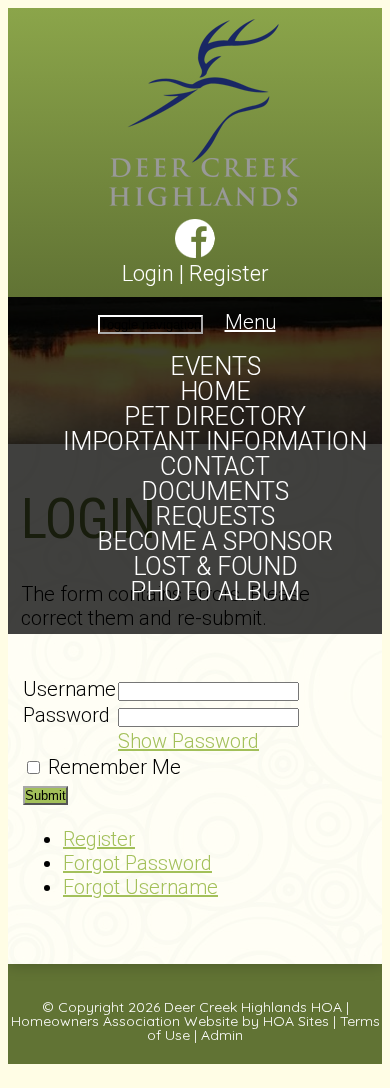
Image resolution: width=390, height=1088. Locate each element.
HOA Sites (296, 1021)
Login (148, 273)
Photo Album (214, 591)
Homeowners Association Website (124, 1021)
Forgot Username (140, 887)
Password (66, 715)
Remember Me (114, 767)
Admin (222, 1035)
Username (69, 689)
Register (229, 273)
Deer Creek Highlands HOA (253, 1007)
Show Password (188, 741)
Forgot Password (137, 863)
